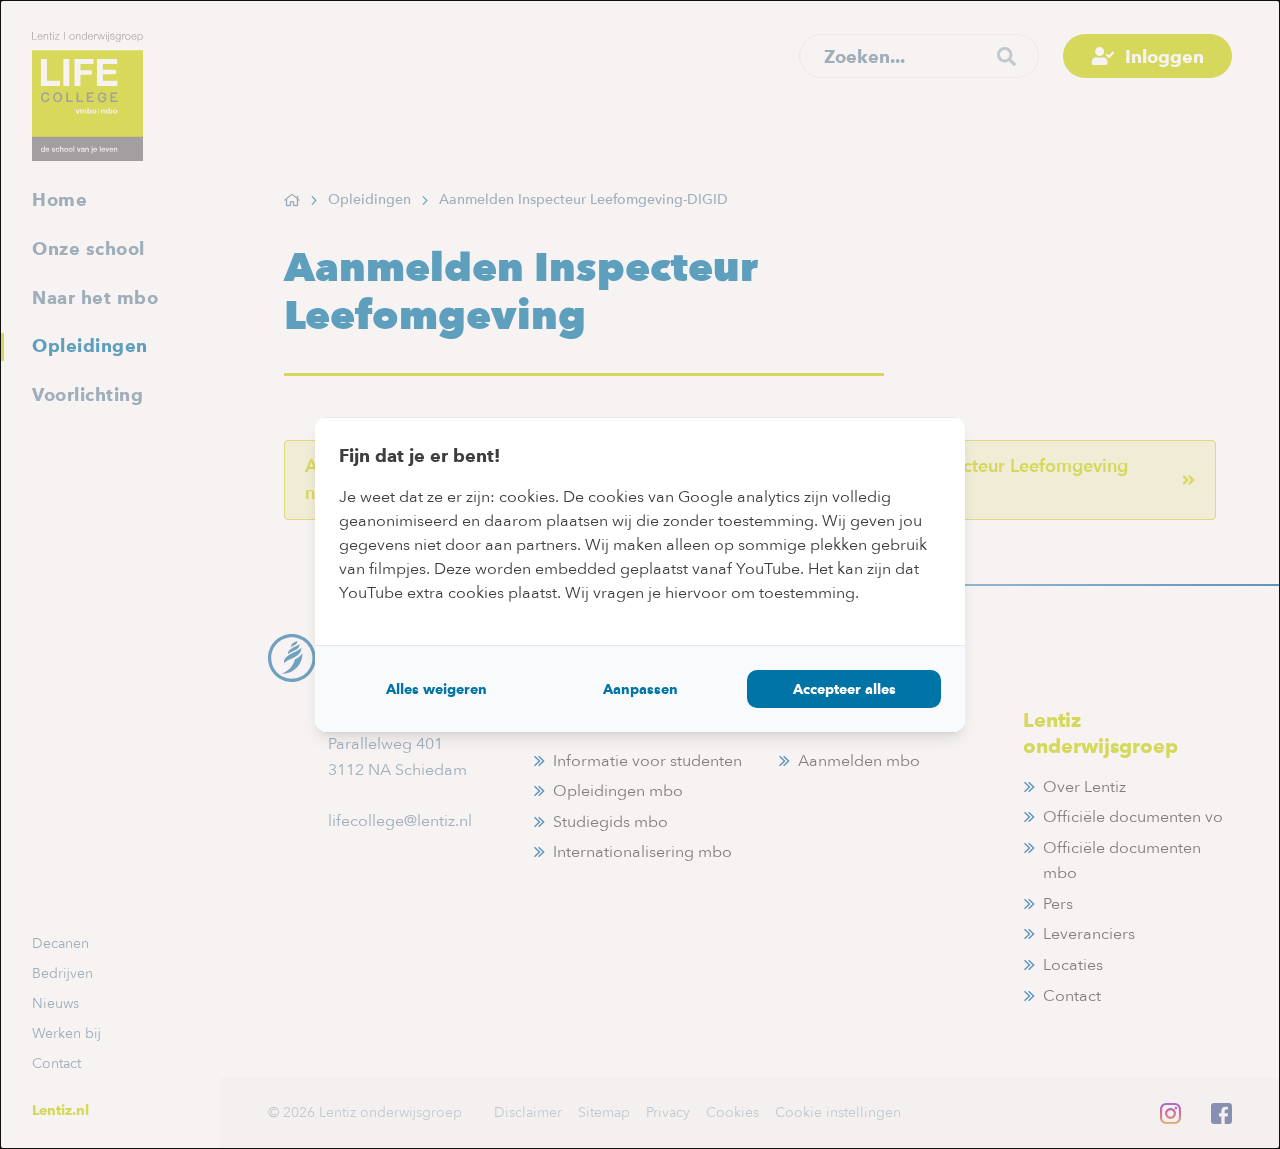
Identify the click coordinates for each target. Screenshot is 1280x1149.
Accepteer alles (844, 689)
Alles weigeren (436, 689)
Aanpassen (640, 689)
